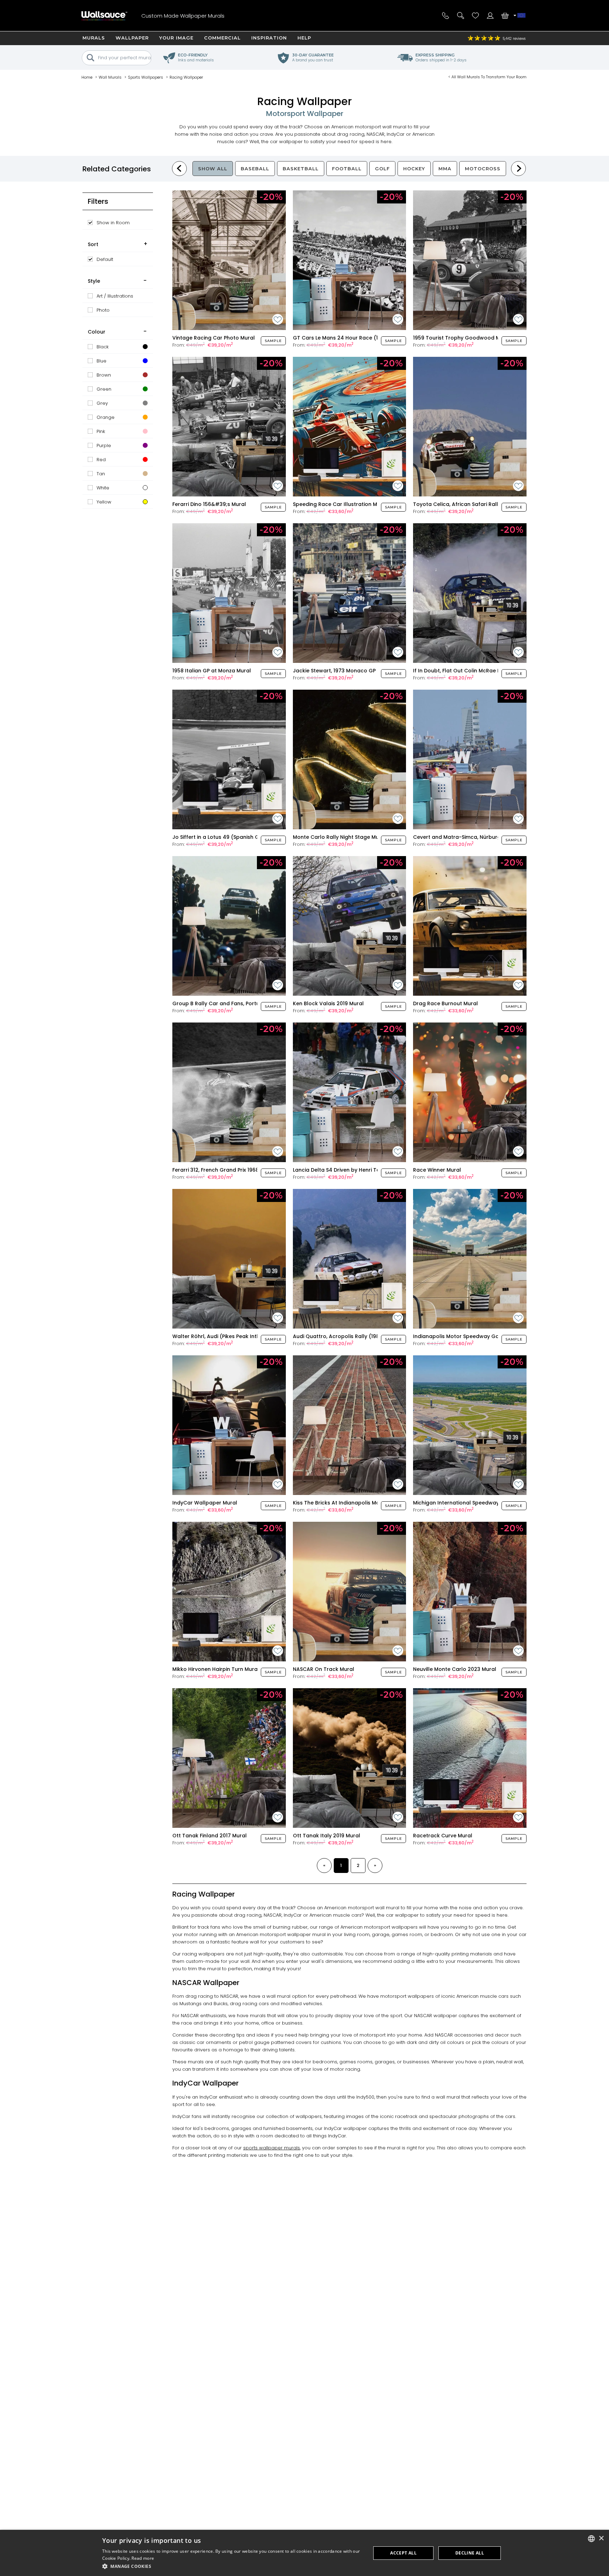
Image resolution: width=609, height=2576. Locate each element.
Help (304, 38)
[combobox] (591, 2539)
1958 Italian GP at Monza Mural (212, 671)
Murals (94, 38)
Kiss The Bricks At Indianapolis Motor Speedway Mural (362, 1503)
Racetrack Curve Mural (443, 1836)
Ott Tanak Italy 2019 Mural (327, 1836)
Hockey (414, 169)
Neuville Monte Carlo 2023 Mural (455, 1669)
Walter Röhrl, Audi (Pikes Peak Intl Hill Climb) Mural (237, 1336)
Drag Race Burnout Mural (445, 1003)
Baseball (255, 169)
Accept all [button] (403, 2553)
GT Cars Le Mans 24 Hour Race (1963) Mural (349, 338)
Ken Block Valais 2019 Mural (328, 1003)
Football (347, 169)
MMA (445, 169)
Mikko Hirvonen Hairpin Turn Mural (216, 1669)
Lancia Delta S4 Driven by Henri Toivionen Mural (353, 1170)
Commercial (222, 38)
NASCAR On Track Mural (324, 1669)
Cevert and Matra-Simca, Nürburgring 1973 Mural (476, 837)
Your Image (176, 38)
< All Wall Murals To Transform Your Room (487, 77)
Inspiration (269, 38)
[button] (233, 2566)
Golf (382, 169)
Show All (213, 169)
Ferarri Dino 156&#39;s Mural (209, 504)
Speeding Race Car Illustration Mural (340, 504)
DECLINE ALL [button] (470, 2553)
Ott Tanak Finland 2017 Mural (210, 1836)
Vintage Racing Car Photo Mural (214, 338)
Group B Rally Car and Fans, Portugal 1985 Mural (234, 1003)
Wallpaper (132, 38)
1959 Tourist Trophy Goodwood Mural (462, 338)
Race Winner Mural (437, 1170)
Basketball (301, 169)
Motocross (483, 169)
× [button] (601, 2538)
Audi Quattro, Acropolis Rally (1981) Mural (346, 1336)
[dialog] (304, 2553)
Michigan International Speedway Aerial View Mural (479, 1503)
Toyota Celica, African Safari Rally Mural (465, 504)
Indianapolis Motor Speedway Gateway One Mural (478, 1336)
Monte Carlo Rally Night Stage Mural (339, 837)
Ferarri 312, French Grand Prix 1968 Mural (223, 1170)
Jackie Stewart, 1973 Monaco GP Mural (342, 671)
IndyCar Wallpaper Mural (205, 1503)
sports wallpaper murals (272, 2148)
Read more (143, 2558)
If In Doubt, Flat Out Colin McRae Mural (462, 671)
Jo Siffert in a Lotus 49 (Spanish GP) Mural (226, 837)
